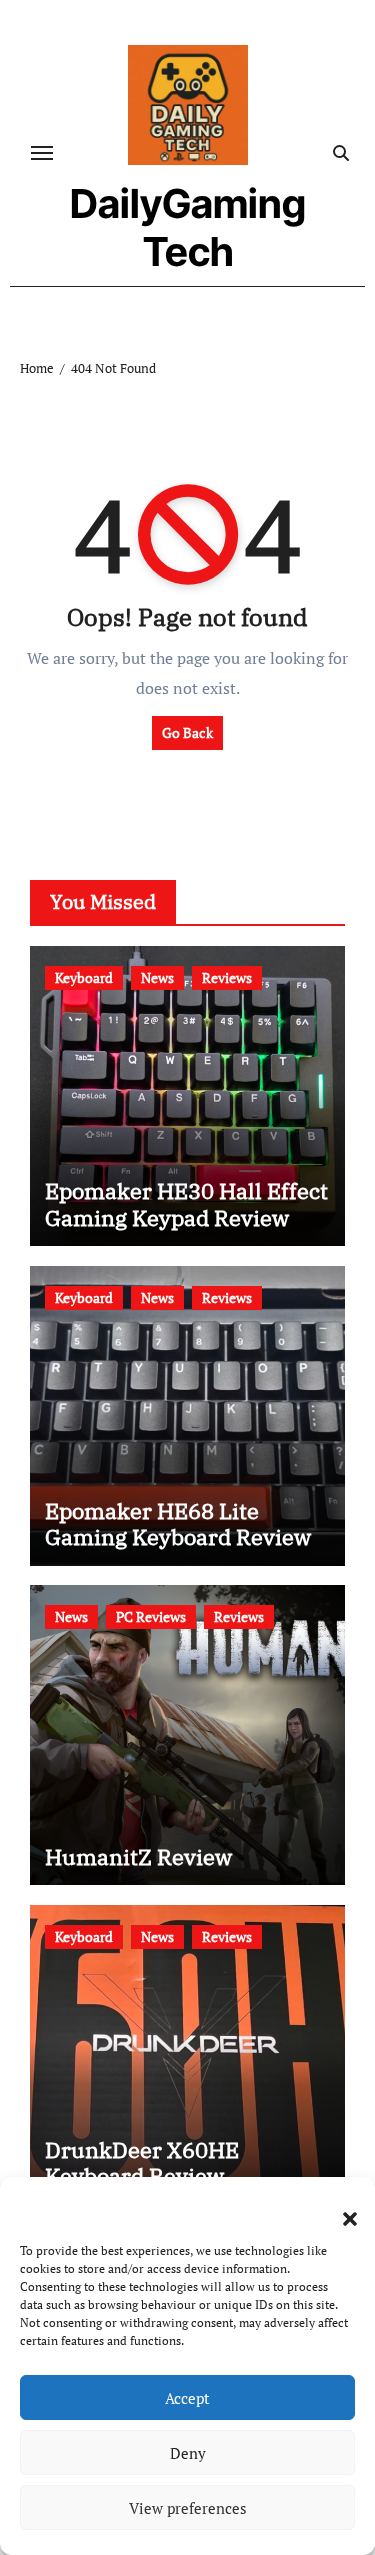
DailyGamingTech (188, 227)
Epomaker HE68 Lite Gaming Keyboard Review (178, 1523)
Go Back (187, 732)
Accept (187, 2398)
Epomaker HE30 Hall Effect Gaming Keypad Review (186, 1203)
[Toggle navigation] (42, 153)
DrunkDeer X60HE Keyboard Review (142, 2162)
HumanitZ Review (138, 1856)
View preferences (188, 2508)
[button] (340, 2207)
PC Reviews (151, 1616)
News (157, 977)
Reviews (227, 977)
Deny (188, 2453)
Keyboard (84, 977)
